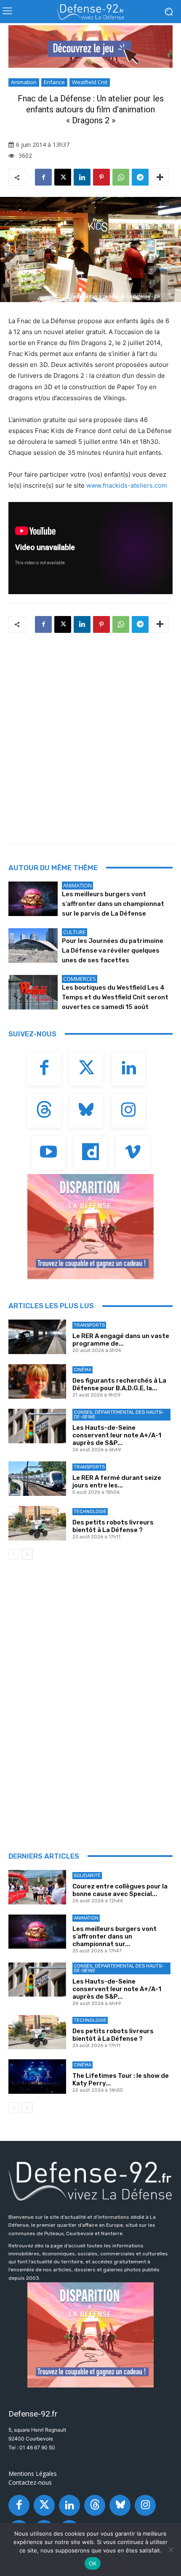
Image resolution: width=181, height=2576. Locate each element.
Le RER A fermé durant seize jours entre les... (117, 1482)
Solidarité (87, 1876)
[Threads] (44, 1111)
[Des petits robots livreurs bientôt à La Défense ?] (37, 1523)
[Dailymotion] (90, 1153)
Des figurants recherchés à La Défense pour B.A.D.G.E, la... (119, 1384)
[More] (160, 177)
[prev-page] (14, 1554)
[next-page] (27, 1554)
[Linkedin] (82, 177)
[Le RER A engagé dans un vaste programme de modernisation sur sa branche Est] (37, 1337)
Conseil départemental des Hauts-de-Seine (119, 1415)
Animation (24, 82)
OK (93, 2563)
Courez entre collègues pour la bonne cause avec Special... (120, 1890)
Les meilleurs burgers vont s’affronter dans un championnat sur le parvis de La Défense (113, 904)
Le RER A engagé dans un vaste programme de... (121, 1340)
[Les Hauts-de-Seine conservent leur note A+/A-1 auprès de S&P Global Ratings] (37, 1426)
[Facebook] (43, 177)
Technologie (90, 1512)
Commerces (80, 979)
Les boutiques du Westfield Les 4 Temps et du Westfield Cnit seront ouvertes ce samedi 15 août (115, 997)
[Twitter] (86, 1069)
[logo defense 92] (90, 12)
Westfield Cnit (90, 82)
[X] (63, 177)
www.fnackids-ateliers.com (127, 485)
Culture (75, 932)
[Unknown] (90, 46)
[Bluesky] (86, 1111)
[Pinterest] (101, 177)
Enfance (54, 82)
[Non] (170, 2549)
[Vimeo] (133, 1153)
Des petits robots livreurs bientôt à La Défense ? (113, 1526)
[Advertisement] (90, 736)
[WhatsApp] (121, 177)
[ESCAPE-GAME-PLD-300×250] (90, 1227)
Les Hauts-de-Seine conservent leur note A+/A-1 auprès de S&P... (117, 1435)
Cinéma (83, 1370)
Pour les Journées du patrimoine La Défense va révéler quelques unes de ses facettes (113, 951)
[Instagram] (128, 1111)
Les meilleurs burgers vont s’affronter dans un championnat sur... (114, 1936)
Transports (89, 1325)
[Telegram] (140, 177)
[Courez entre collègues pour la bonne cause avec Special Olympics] (37, 1887)
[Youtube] (48, 1153)
